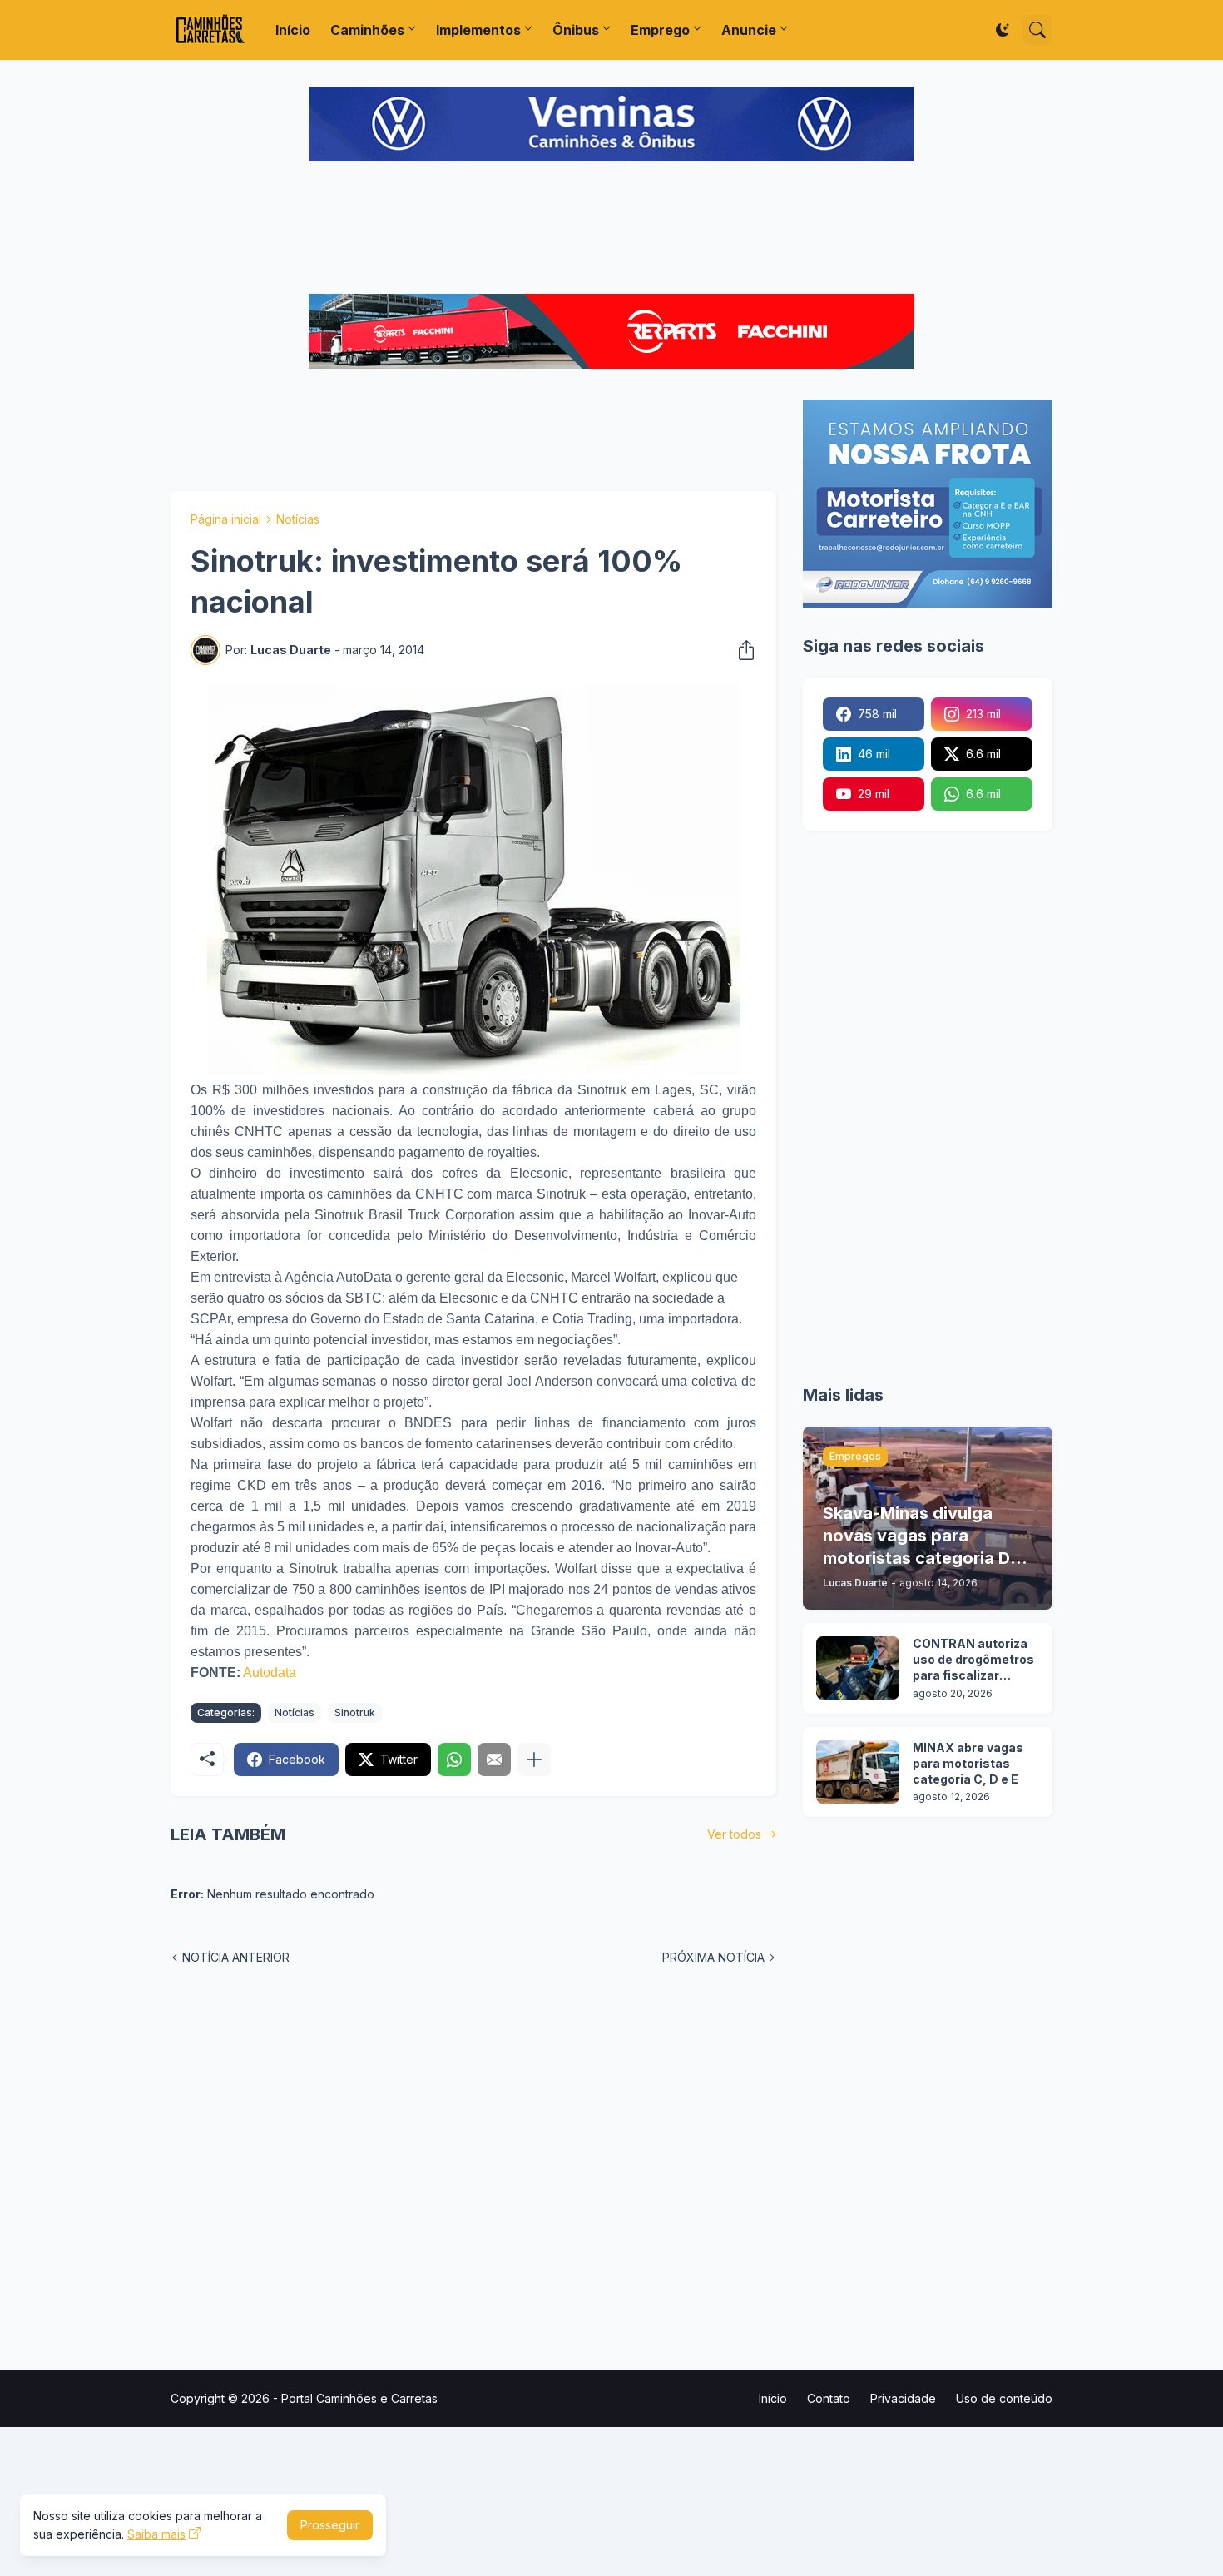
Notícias (298, 519)
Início (293, 30)
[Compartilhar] (741, 650)
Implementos (478, 30)
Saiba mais (156, 2534)
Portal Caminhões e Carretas (359, 2398)
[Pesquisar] (1037, 30)
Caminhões (367, 30)
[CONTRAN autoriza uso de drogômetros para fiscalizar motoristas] (858, 1668)
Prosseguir (330, 2525)
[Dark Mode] (1003, 30)
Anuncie (749, 30)
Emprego (660, 30)
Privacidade (903, 2398)
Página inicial (226, 519)
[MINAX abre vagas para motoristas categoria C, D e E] (858, 1772)
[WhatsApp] (454, 1760)
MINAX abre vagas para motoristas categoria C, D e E (968, 1763)
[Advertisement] (611, 230)
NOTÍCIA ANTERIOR (236, 1957)
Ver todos (734, 1834)
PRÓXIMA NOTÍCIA (713, 1957)
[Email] (494, 1760)
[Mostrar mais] (534, 1760)
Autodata (270, 1673)
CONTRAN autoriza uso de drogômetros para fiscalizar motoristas (973, 1660)
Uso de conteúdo (1004, 2398)
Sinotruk (355, 1712)
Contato (829, 2398)
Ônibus (576, 30)
